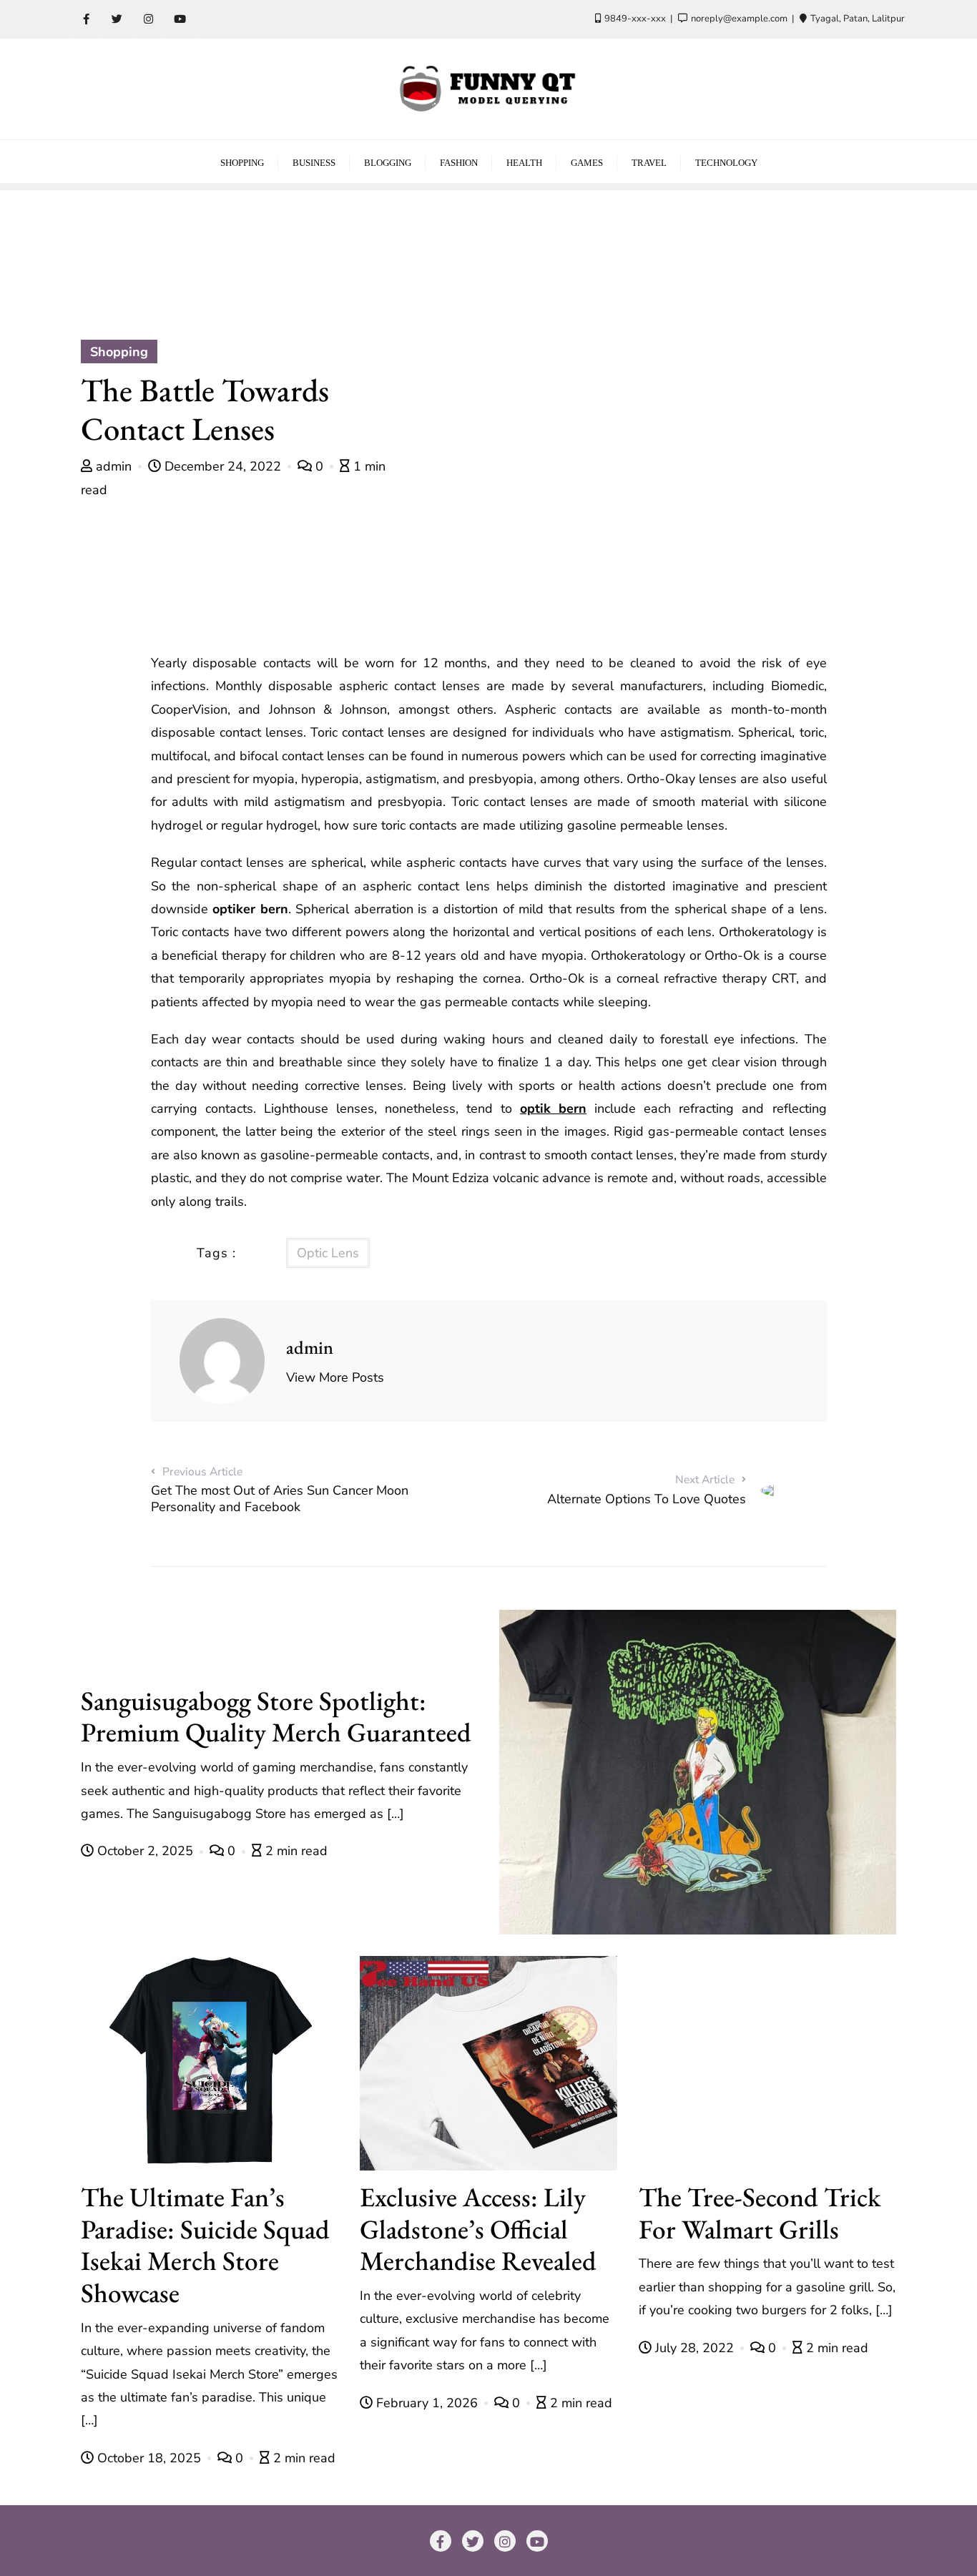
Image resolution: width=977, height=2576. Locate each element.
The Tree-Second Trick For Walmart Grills (760, 2213)
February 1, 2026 (427, 2403)
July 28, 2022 (694, 2348)
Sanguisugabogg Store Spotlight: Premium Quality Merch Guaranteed (276, 1716)
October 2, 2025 (145, 1851)
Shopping (119, 352)
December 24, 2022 (223, 466)
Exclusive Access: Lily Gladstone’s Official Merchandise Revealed (478, 2229)
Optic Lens (328, 1253)
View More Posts (335, 1377)
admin (114, 466)
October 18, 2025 (149, 2458)
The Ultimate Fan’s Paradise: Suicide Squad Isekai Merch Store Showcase (205, 2245)
